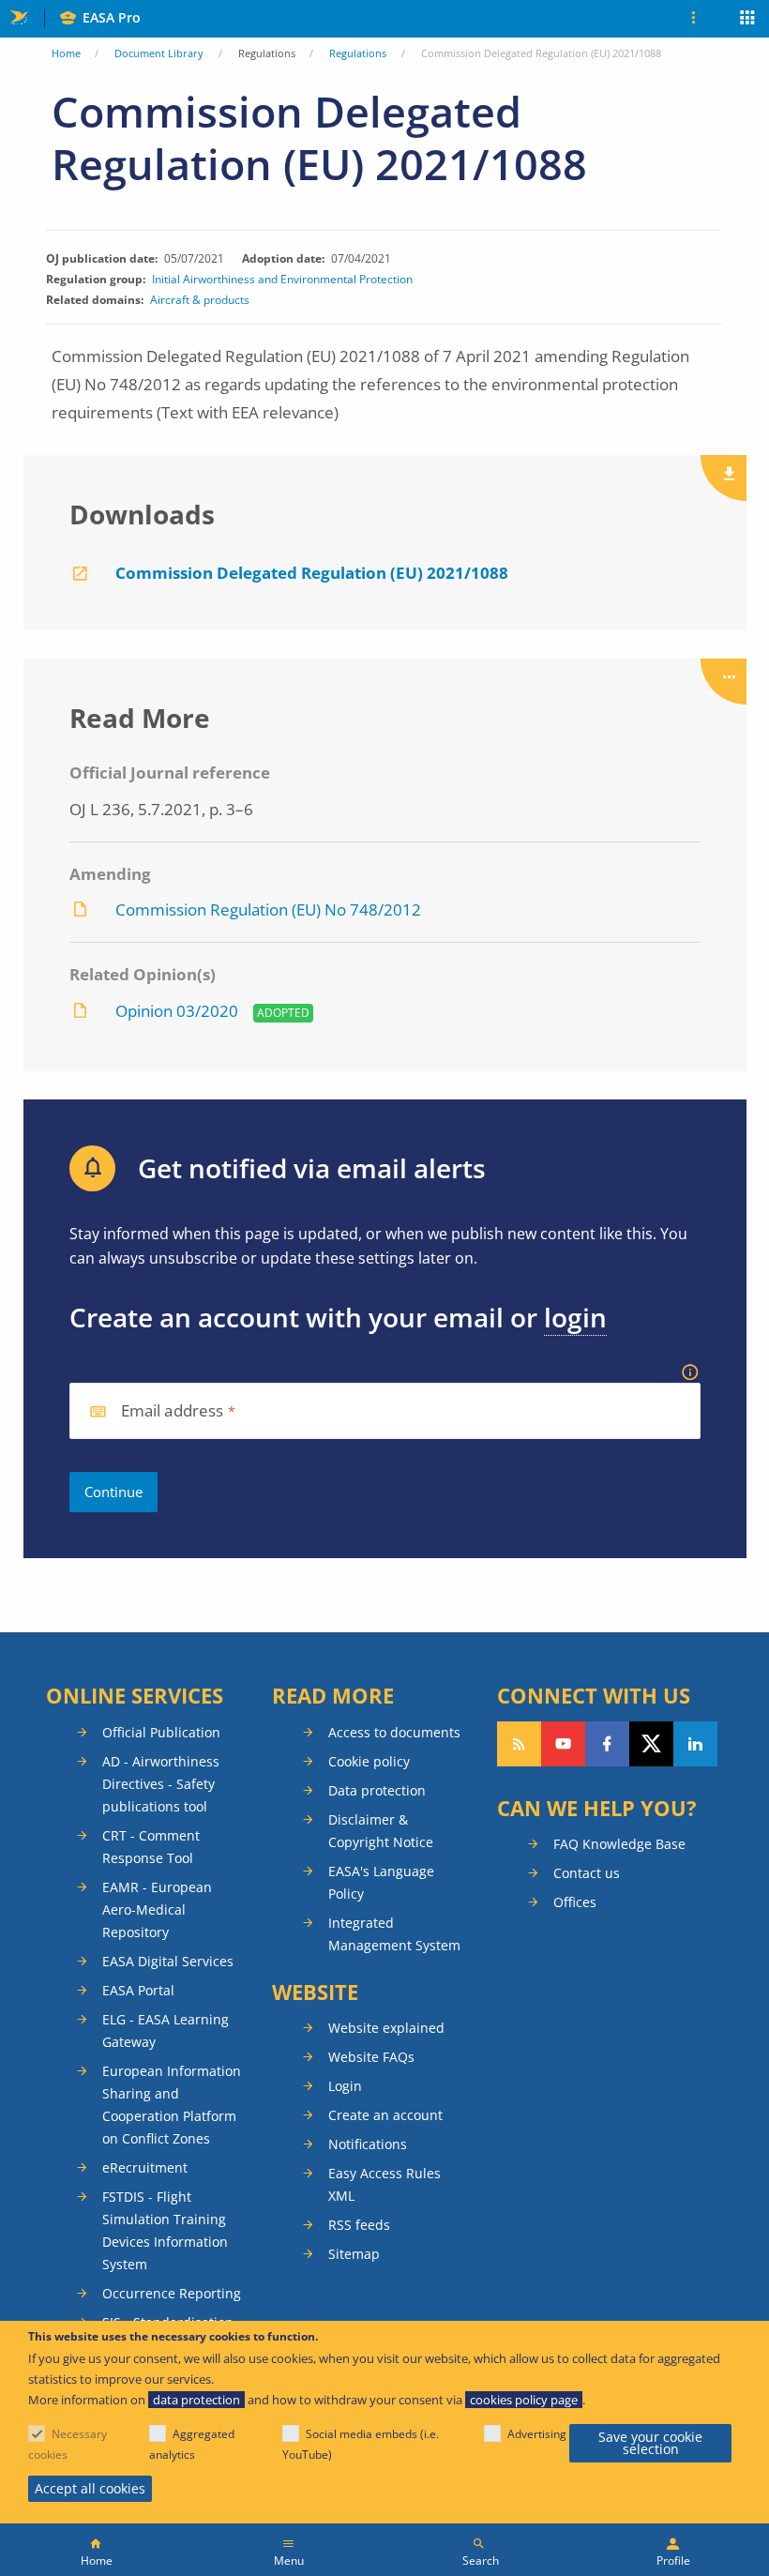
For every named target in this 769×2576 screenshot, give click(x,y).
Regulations (358, 53)
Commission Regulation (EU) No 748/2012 (268, 909)
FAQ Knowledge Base (619, 1844)
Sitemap (354, 2254)
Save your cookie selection (650, 2443)
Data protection (377, 1790)
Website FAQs (371, 2057)
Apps (748, 20)
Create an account (385, 2115)
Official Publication (161, 1732)
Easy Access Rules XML (384, 2184)
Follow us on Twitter (651, 1744)
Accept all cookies (90, 2488)
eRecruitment (145, 2167)
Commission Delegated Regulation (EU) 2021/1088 (312, 573)
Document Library (159, 53)
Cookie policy (369, 1761)
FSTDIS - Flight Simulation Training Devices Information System (165, 2230)
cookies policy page (524, 2400)
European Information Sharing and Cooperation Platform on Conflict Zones (172, 2105)
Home (66, 53)
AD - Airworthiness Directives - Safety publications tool (161, 1784)
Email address (173, 1411)
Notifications (368, 2144)
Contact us (587, 1873)
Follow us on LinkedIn (695, 1744)
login (575, 1317)
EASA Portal (138, 1990)
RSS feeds (359, 2225)
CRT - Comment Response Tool (151, 1847)
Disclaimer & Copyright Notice (381, 1831)
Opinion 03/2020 (177, 1011)
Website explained (386, 2028)
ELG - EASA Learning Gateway (166, 2030)
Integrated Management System (394, 1934)
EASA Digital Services (168, 1961)
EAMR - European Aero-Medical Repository (157, 1909)
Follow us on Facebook (607, 1744)
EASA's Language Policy (381, 1882)
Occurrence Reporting (172, 2293)
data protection (196, 2400)
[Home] (96, 2550)
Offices (575, 1902)
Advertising (537, 2434)
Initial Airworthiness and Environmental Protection (282, 280)
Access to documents (394, 1732)
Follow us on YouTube (563, 1744)
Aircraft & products (200, 300)
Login (345, 2086)
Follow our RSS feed (519, 1744)
